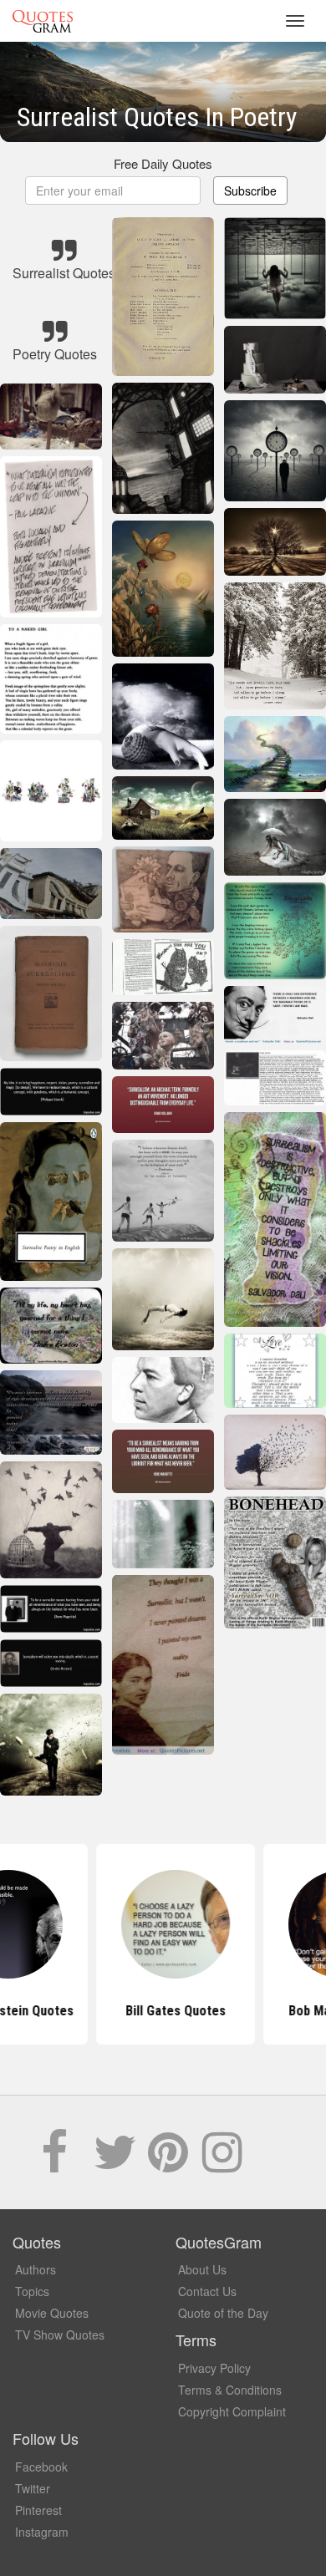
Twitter (33, 2488)
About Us (202, 2269)
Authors (36, 2269)
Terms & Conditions (230, 2390)
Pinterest (38, 2510)
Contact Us (207, 2291)
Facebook (41, 2467)
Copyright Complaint (232, 2411)
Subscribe (250, 191)
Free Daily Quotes (163, 163)
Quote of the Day (223, 2313)
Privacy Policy (214, 2368)
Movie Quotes (52, 2313)
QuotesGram (43, 21)
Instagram (42, 2532)
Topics (32, 2291)
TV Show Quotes (60, 2335)
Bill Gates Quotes (163, 2011)
